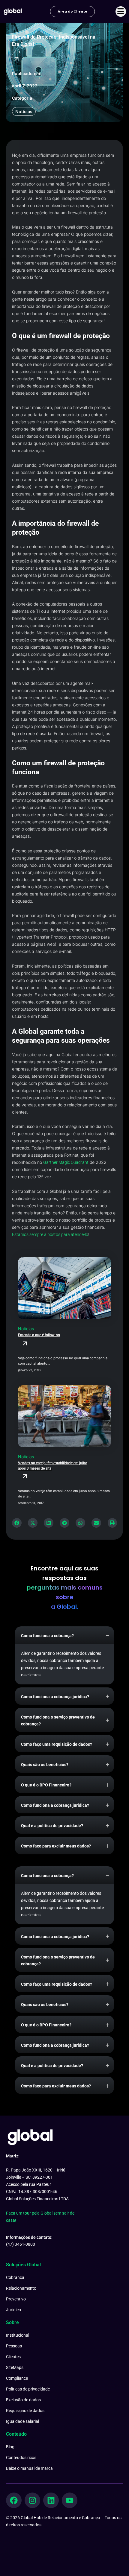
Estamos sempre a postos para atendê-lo (50, 1234)
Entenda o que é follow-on (39, 1335)
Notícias (24, 111)
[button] (17, 1523)
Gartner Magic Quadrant (66, 1162)
